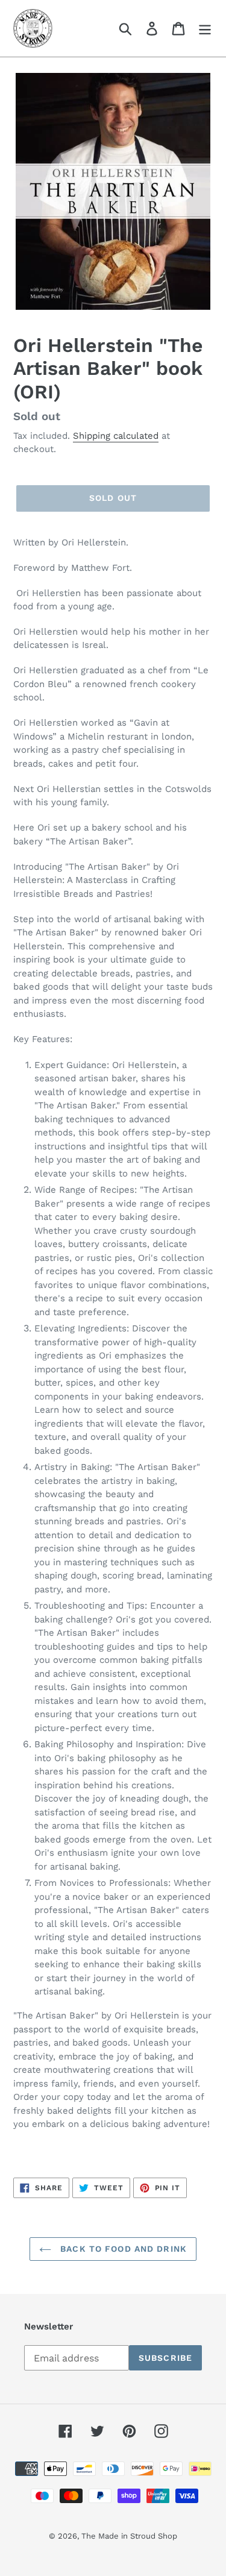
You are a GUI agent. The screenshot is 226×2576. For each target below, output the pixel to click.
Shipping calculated (116, 436)
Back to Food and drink (122, 2249)
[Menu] (205, 29)
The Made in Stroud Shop (129, 2536)
